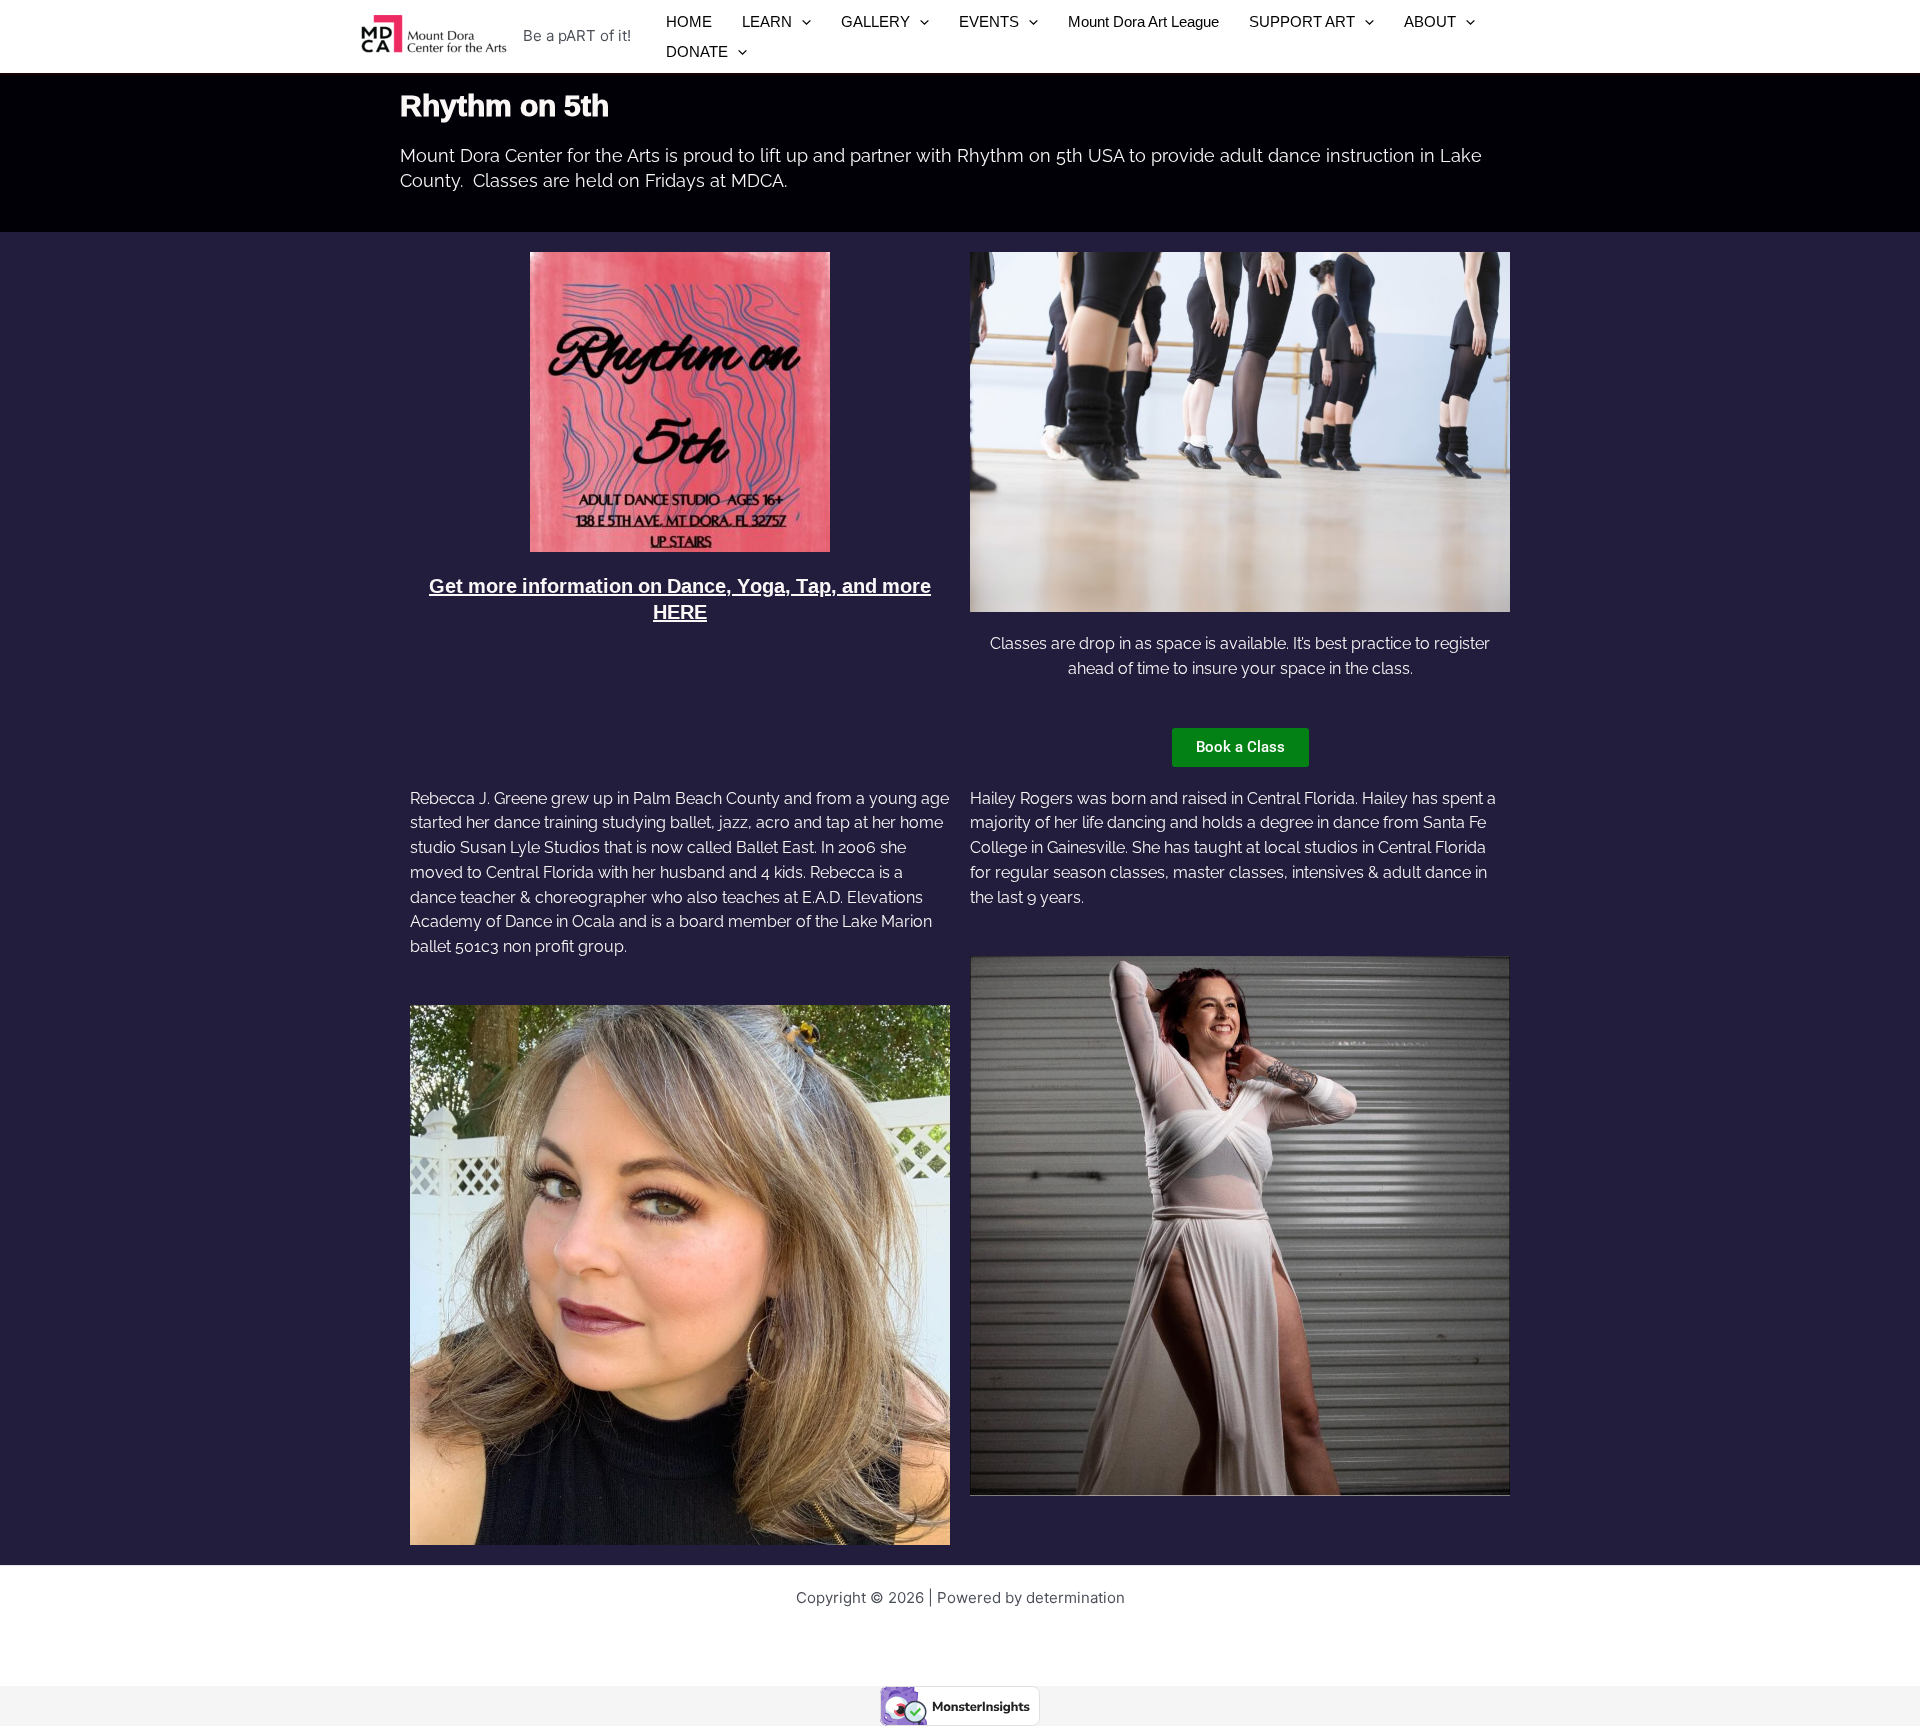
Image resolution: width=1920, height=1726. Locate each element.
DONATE (697, 51)
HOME (689, 21)
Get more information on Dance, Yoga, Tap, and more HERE (680, 598)
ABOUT (1430, 21)
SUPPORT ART (1302, 21)
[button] (801, 22)
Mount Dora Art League (1143, 21)
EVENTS (989, 21)
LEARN (767, 21)
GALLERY (875, 21)
